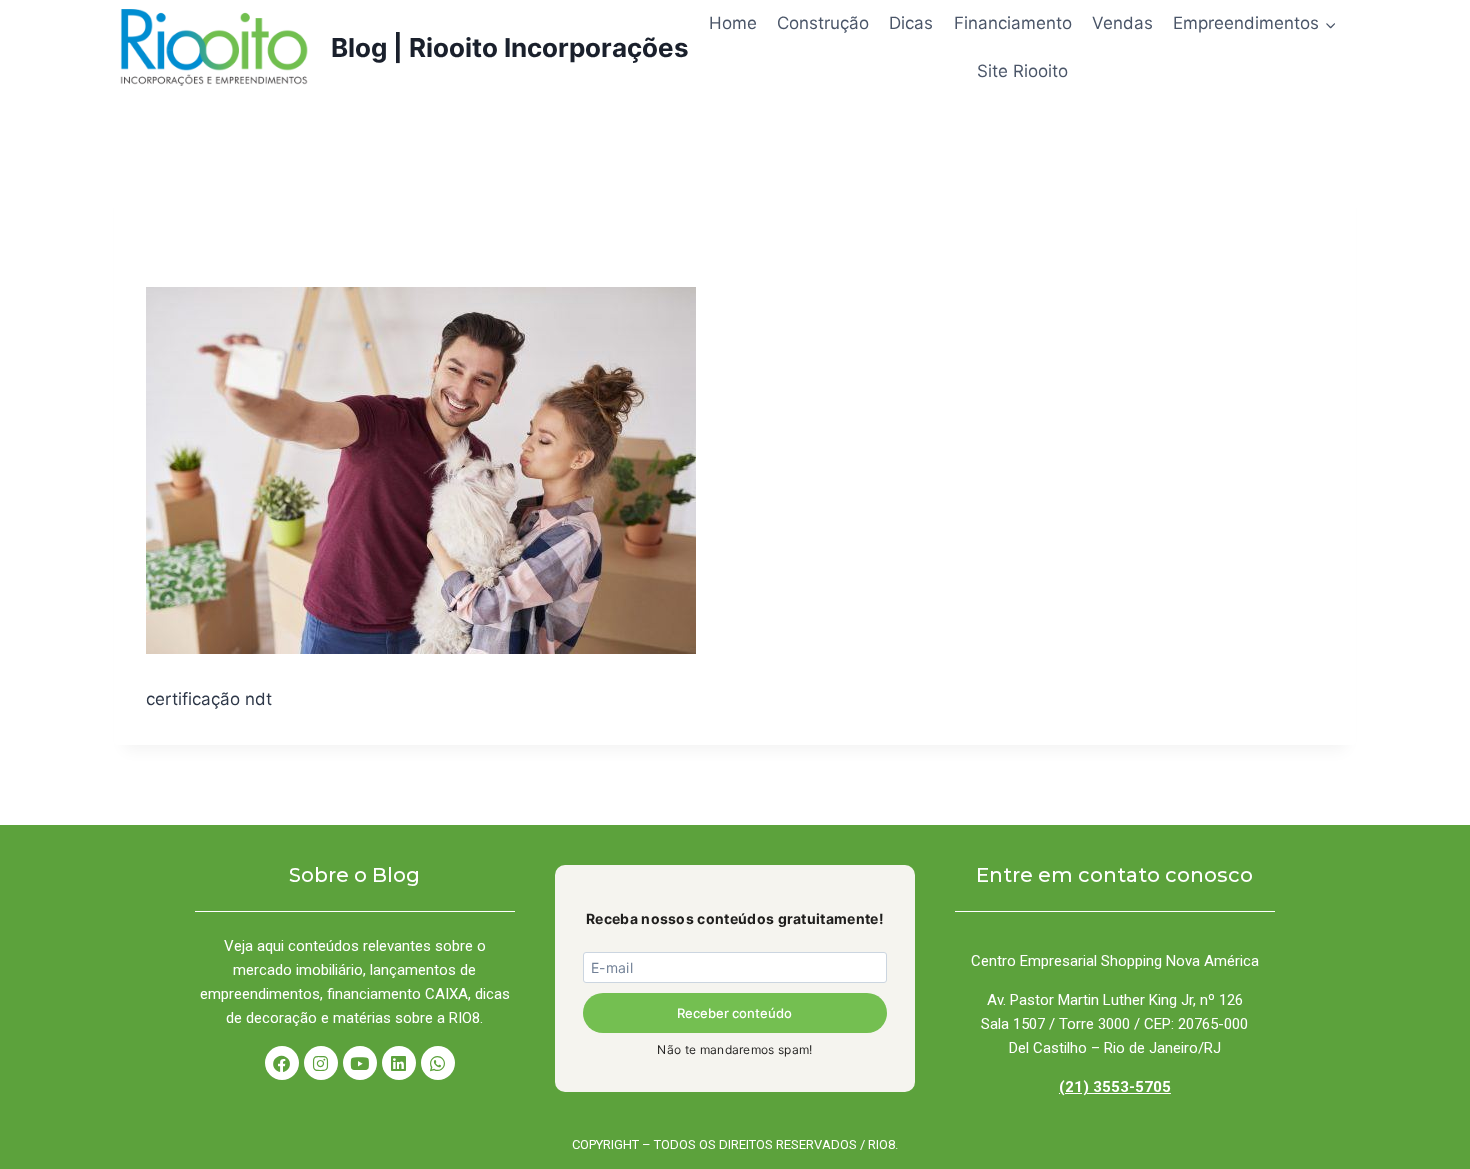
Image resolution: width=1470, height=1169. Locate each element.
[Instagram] (321, 1063)
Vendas (1122, 23)
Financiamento (1013, 23)
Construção (823, 23)
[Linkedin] (399, 1063)
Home (733, 23)
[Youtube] (360, 1063)
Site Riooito (1022, 71)
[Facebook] (282, 1063)
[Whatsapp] (438, 1063)
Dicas (911, 23)
